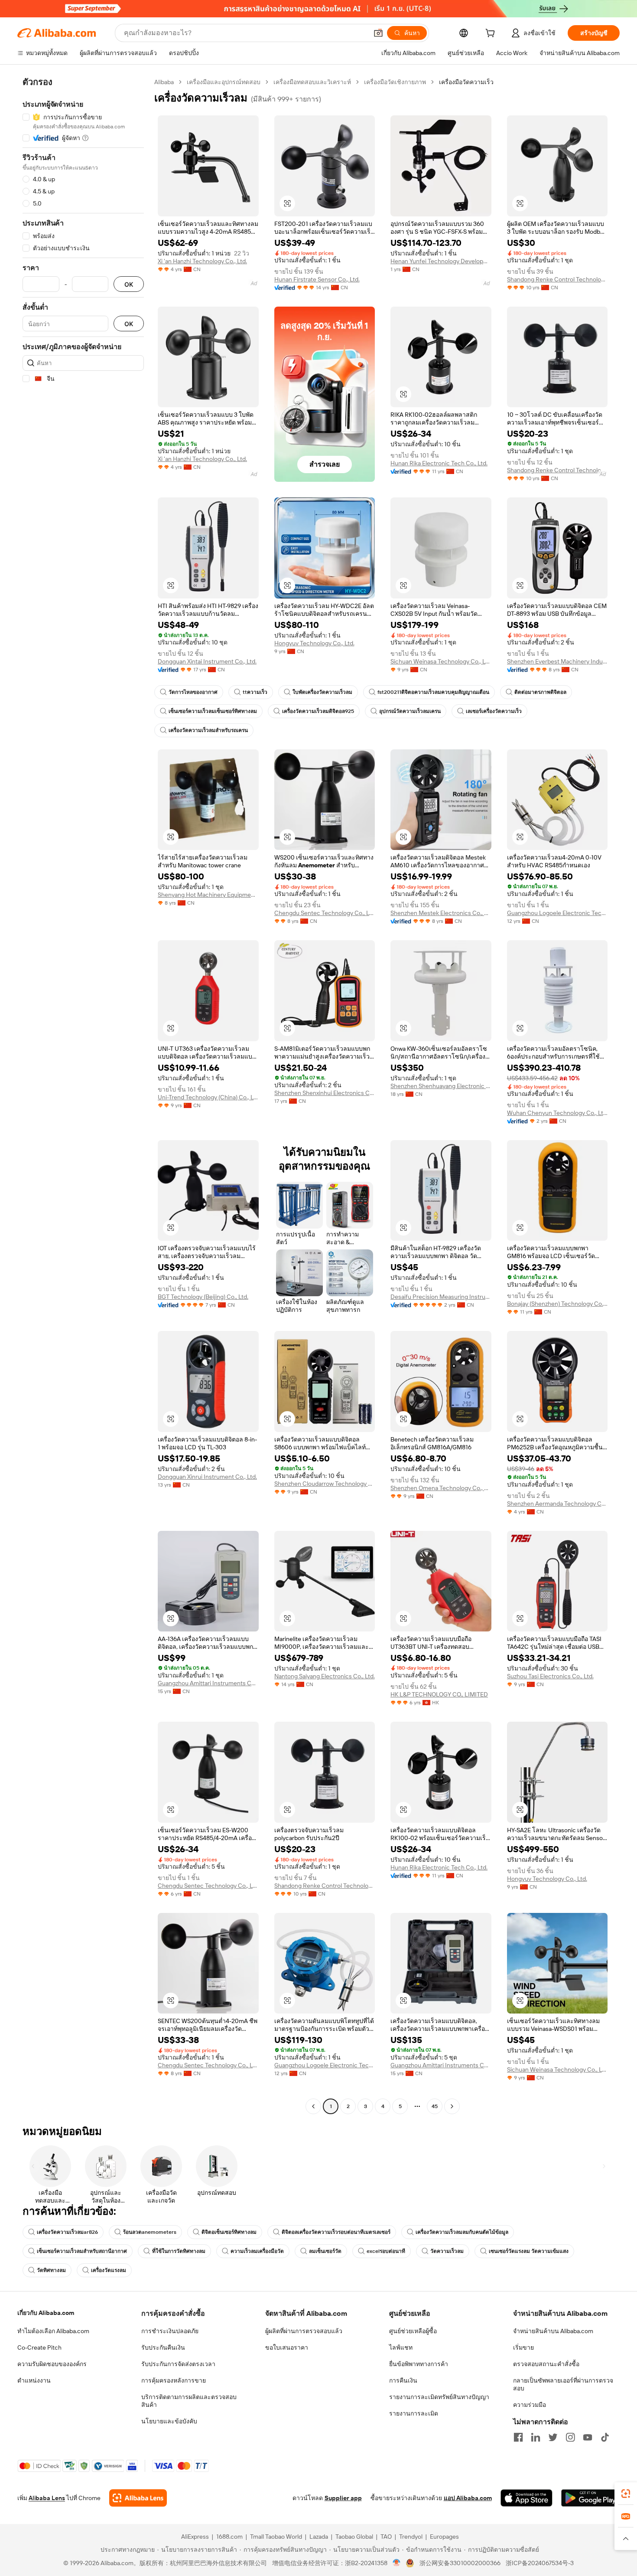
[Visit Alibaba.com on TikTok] (605, 2437)
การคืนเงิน (403, 2380)
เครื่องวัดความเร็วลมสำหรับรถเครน (208, 730)
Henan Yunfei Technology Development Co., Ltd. (441, 261)
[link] (626, 2494)
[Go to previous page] (313, 2106)
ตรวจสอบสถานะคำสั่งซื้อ (546, 2364)
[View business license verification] (397, 2563)
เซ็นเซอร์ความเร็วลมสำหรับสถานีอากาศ (82, 2251)
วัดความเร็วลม (447, 2251)
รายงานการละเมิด (414, 2413)
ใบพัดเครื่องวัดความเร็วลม (322, 692)
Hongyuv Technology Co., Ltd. (314, 643)
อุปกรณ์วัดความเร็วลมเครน (410, 711)
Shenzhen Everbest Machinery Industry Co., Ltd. (557, 661)
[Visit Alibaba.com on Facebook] (518, 2437)
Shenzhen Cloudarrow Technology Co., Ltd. (325, 1484)
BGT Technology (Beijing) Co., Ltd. (203, 1297)
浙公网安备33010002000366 (460, 2563)
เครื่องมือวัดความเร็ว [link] (466, 82)
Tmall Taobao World (276, 2537)
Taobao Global (354, 2537)
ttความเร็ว (255, 692)
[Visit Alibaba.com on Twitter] (553, 2437)
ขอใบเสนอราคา (287, 2347)
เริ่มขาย (523, 2347)
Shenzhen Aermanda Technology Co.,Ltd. (557, 1504)
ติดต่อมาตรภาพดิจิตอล (540, 692)
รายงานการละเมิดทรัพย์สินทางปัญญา (439, 2397)
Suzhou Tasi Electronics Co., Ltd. (550, 1676)
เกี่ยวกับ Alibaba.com (46, 2313)
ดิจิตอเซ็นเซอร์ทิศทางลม (229, 2232)
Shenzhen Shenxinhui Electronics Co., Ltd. (325, 1093)
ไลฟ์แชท (401, 2347)
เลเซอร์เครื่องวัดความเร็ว (494, 711)
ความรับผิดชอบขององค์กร (52, 2364)
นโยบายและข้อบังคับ (169, 2421)
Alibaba (164, 82)
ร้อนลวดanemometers (150, 2232)
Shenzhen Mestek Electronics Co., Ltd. (441, 913)
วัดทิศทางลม (51, 2270)
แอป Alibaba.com (468, 2498)
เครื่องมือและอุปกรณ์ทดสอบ (224, 82)
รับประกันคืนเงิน (163, 2347)
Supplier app (343, 2498)
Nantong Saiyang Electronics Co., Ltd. (325, 1676)
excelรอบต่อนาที (386, 2251)
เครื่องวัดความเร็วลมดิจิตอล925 (318, 711)
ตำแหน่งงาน (34, 2380)
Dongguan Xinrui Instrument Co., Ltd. (207, 1477)
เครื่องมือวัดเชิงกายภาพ (395, 82)
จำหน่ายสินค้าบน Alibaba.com (553, 2331)
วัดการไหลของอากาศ (193, 692)
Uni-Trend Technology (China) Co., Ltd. (208, 1097)
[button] (378, 33)
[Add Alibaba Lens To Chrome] (138, 2498)
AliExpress (195, 2537)
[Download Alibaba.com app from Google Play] (590, 2498)
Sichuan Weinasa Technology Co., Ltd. (441, 661)
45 (435, 2106)
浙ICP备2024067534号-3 (540, 2563)
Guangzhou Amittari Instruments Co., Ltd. (208, 1683)
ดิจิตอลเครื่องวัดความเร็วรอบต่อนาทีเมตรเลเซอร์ (336, 2232)
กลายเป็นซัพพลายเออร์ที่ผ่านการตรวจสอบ (563, 2384)
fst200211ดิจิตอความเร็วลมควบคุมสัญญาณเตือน (433, 692)
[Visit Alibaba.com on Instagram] (570, 2437)
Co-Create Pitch (39, 2347)
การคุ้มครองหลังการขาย (174, 2380)
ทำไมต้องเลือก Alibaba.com (53, 2331)
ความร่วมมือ (530, 2405)
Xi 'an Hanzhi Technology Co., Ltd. (202, 261)
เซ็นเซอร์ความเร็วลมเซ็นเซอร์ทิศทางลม (213, 711)
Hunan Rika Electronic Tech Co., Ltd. (439, 463)
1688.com (229, 2537)
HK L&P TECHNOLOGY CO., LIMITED (439, 1694)
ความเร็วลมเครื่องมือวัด (257, 2251)
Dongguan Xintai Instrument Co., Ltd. (207, 661)
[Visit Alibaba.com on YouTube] (588, 2437)
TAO (386, 2537)
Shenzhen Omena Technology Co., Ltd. (441, 1488)
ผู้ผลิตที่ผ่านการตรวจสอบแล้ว (304, 2331)
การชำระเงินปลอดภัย (170, 2331)
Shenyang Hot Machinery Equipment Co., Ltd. (208, 895)
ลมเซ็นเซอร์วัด (325, 2251)
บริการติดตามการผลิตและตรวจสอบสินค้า (189, 2401)
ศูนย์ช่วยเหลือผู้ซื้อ (413, 2331)
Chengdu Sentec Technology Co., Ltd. (325, 913)
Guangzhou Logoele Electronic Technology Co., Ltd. (557, 913)
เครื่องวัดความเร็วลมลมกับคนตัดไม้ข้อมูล (462, 2232)
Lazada (319, 2537)
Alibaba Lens (47, 2498)
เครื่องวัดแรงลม (109, 2270)
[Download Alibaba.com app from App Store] (526, 2498)
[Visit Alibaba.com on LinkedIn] (536, 2437)
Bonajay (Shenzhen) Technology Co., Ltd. (557, 1304)
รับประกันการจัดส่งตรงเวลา (178, 2364)
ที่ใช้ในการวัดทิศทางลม (179, 2251)
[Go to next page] (452, 2106)
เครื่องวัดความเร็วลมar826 (67, 2232)
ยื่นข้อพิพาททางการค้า (419, 2364)
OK (129, 284)
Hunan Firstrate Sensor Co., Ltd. (317, 279)
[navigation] (83, 1095)
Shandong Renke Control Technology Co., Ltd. (557, 279)
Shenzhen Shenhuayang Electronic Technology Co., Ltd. (441, 1086)
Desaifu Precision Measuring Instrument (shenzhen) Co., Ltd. (441, 1297)
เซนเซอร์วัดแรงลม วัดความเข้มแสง (529, 2251)
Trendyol (411, 2537)
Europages (444, 2537)
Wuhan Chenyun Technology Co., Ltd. (557, 1113)
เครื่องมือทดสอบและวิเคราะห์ (312, 82)
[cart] (492, 34)
